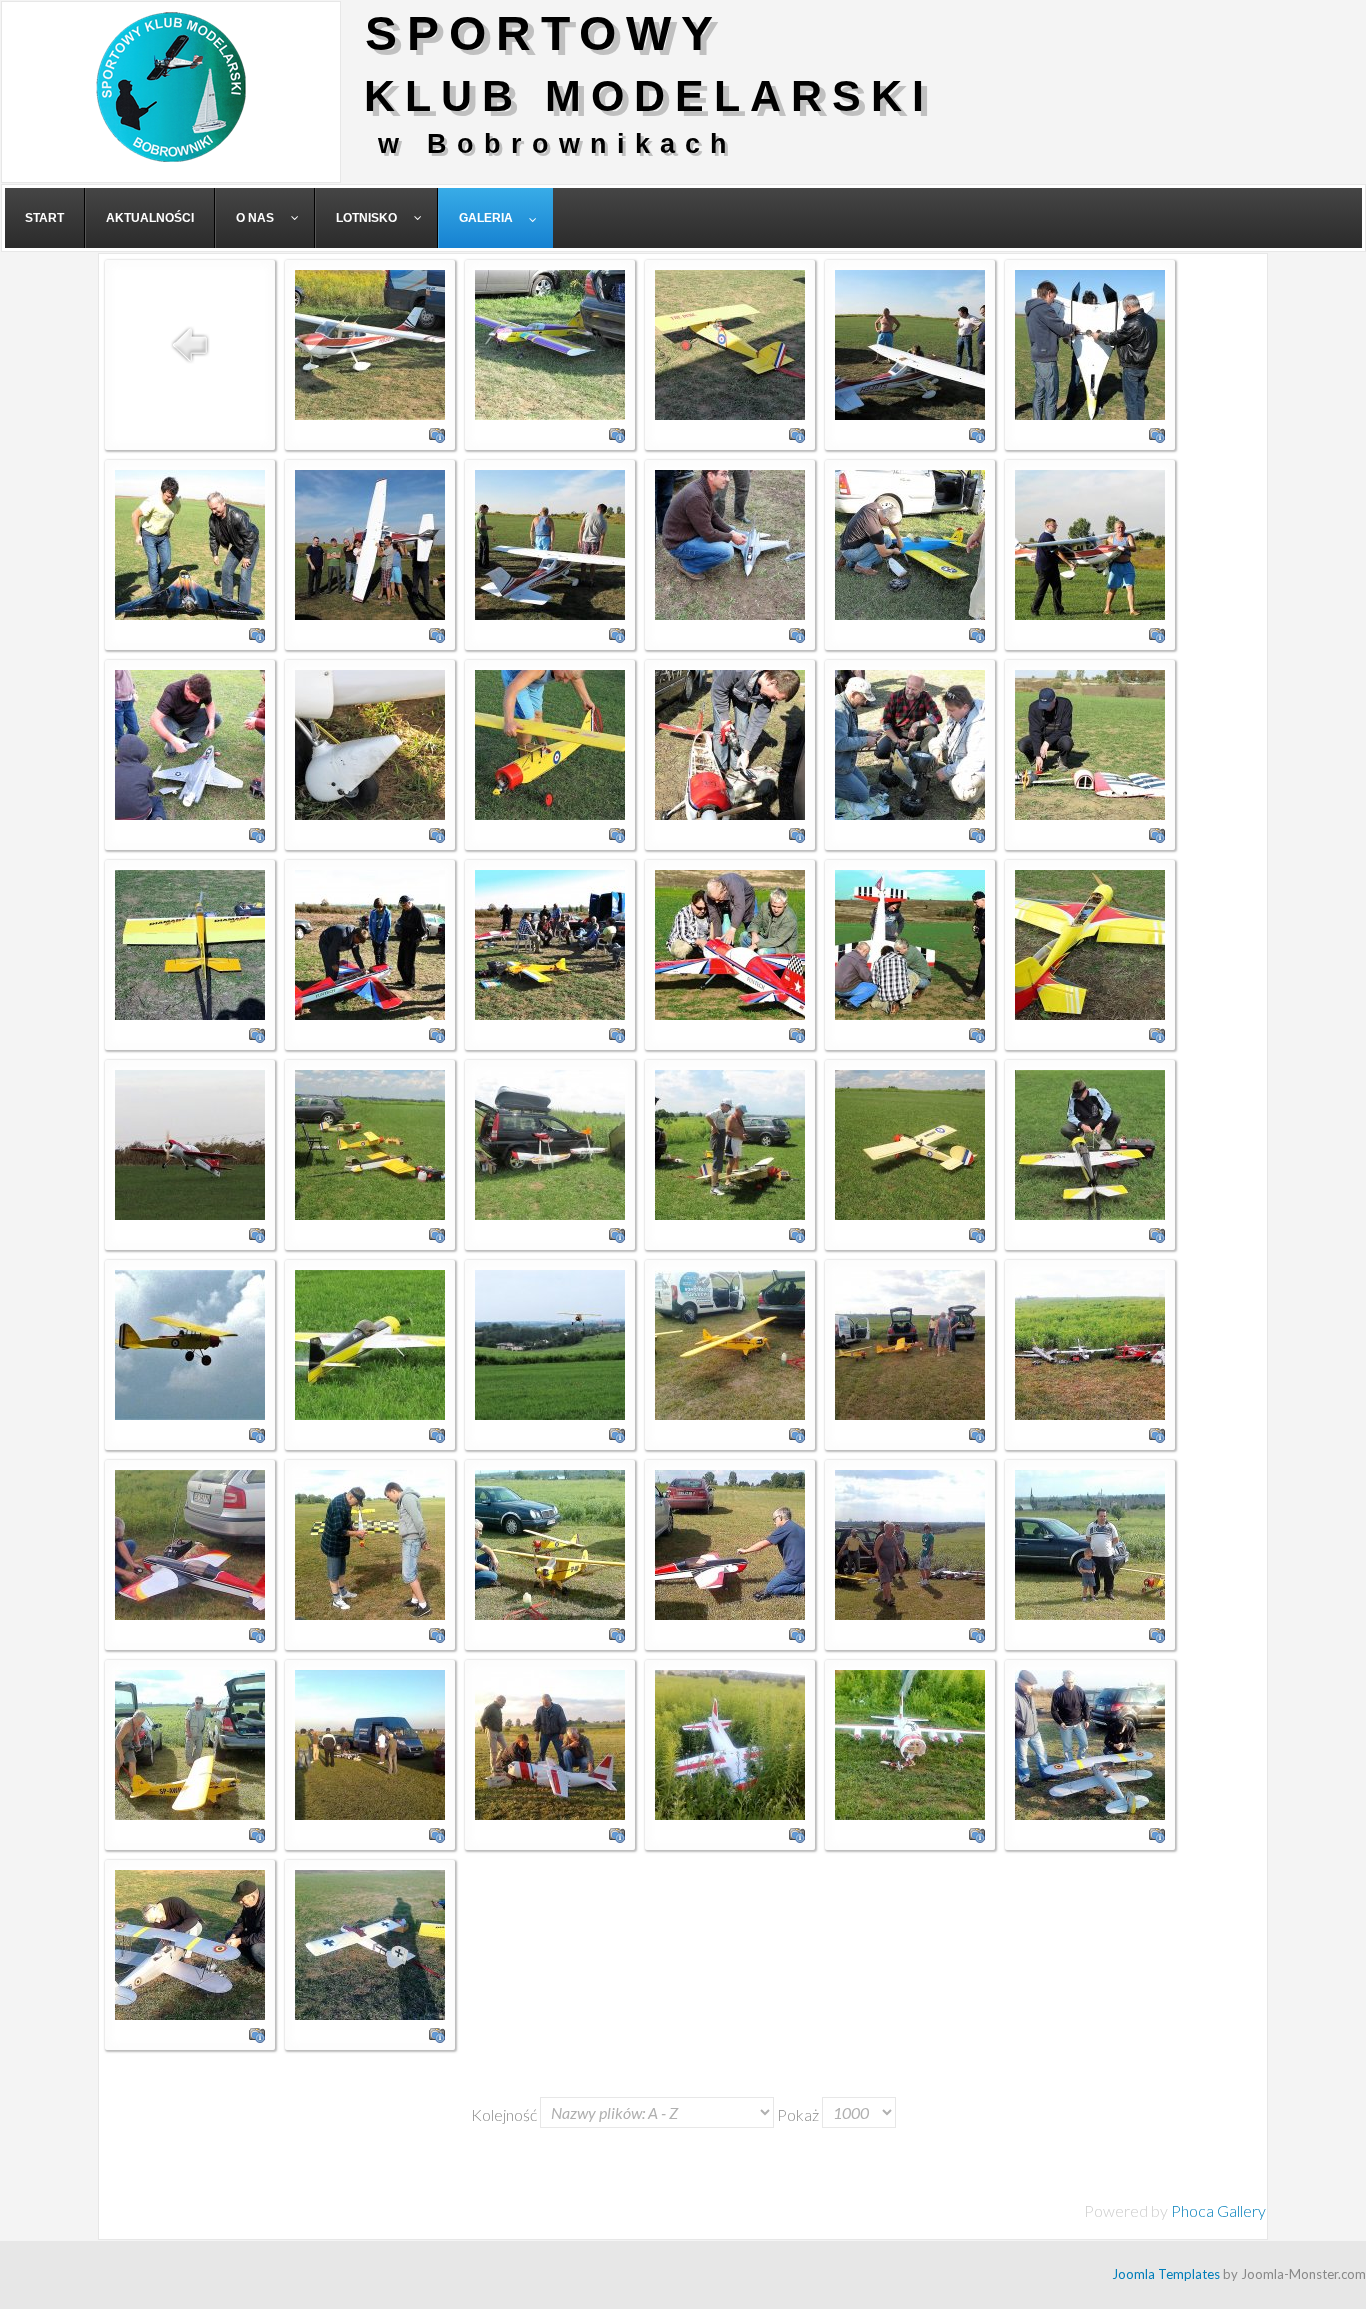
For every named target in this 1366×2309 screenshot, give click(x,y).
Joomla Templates (1166, 2274)
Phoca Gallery (1218, 2210)
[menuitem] (45, 218)
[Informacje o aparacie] (437, 432)
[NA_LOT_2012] (370, 342)
